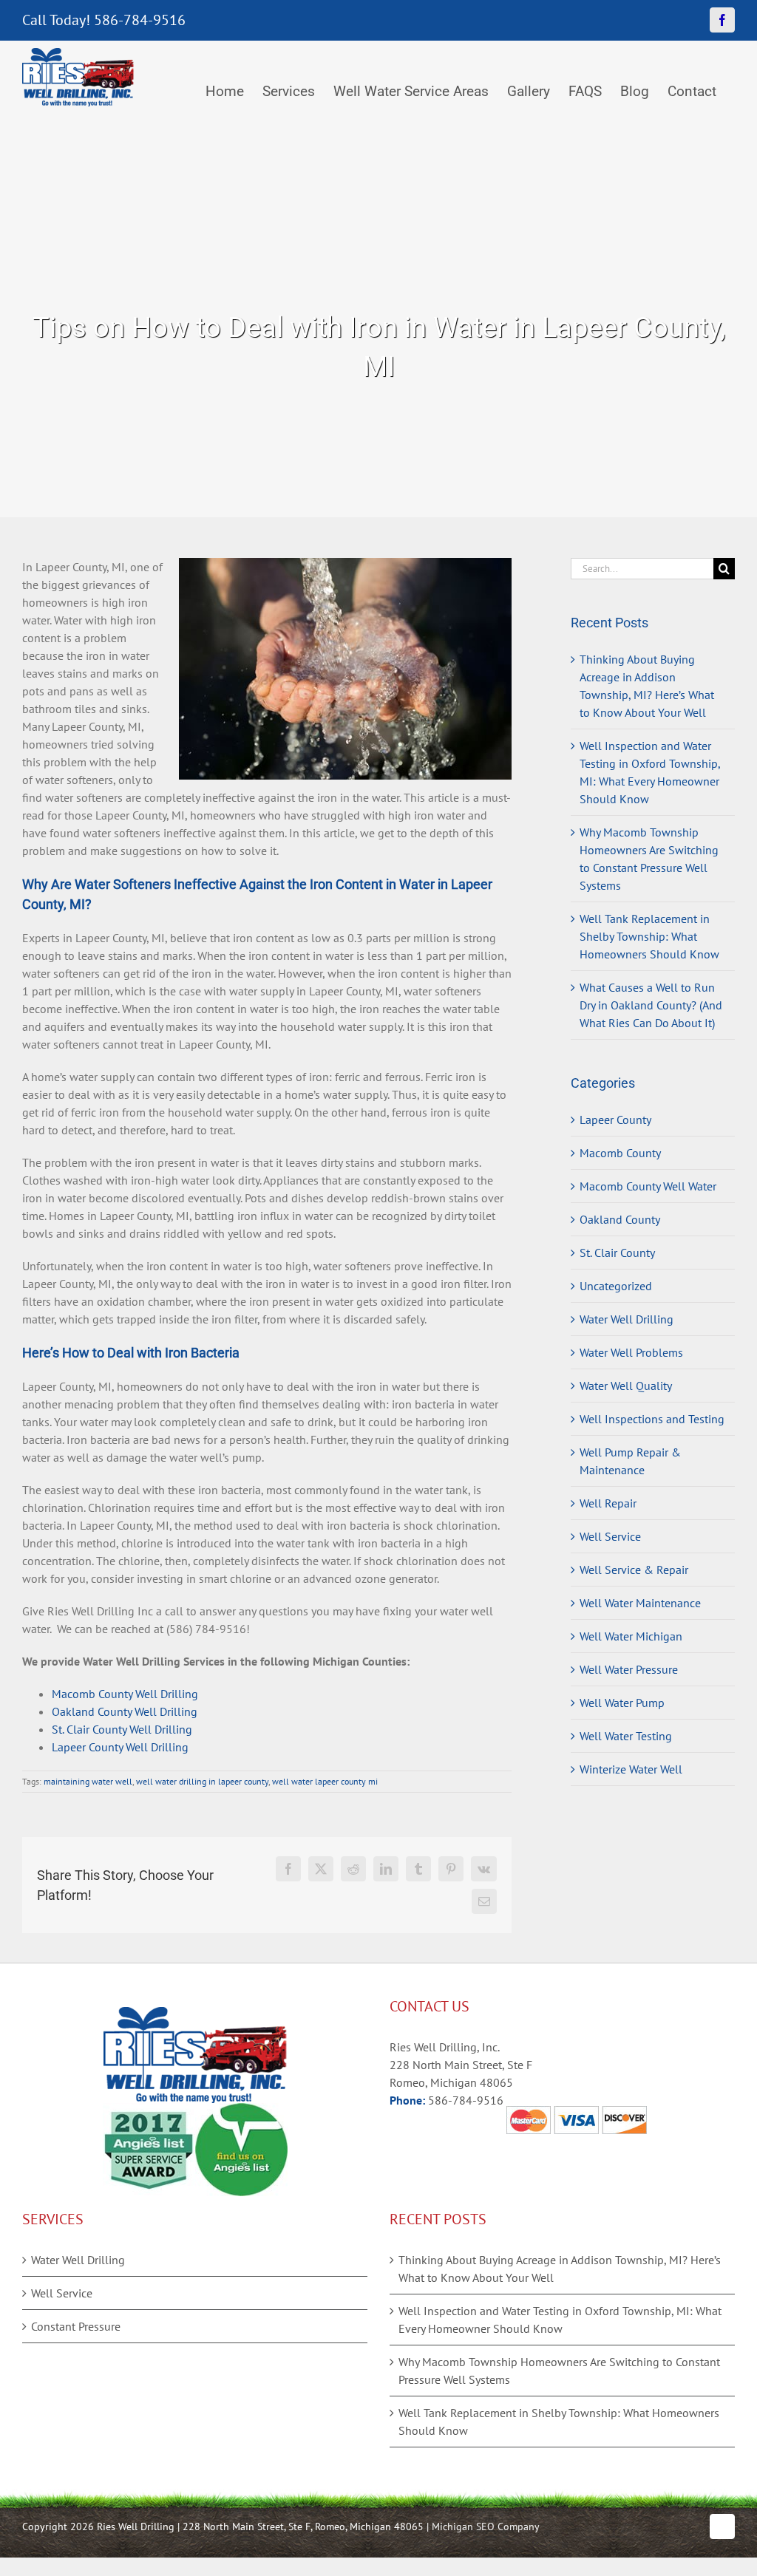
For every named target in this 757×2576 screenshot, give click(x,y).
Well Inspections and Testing (652, 1419)
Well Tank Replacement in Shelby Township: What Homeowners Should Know (649, 936)
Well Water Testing (626, 1736)
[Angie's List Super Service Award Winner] (149, 2112)
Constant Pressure (76, 2326)
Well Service (610, 1536)
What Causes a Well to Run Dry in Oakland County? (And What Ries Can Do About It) (651, 1005)
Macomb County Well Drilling (125, 1694)
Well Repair (608, 1503)
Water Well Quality (626, 1386)
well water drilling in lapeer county (202, 1781)
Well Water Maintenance (640, 1603)
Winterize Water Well (631, 1769)
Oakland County (620, 1219)
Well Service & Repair (634, 1570)
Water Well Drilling (627, 1319)
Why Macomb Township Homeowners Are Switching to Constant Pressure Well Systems (559, 2371)
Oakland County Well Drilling (125, 1711)
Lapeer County (615, 1120)
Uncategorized (616, 1286)
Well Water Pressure (629, 1669)
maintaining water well (88, 1781)
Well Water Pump (622, 1703)
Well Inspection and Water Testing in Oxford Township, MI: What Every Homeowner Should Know (560, 2320)
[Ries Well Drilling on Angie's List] (241, 2112)
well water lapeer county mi (325, 1781)
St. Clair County (617, 1253)
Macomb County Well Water (648, 1186)
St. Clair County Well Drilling (122, 1729)
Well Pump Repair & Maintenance (630, 1461)
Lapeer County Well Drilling (120, 1747)
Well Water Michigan (631, 1636)
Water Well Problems (631, 1352)
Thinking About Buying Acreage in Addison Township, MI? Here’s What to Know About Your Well (560, 2269)
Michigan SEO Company (486, 2526)
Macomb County (620, 1153)
